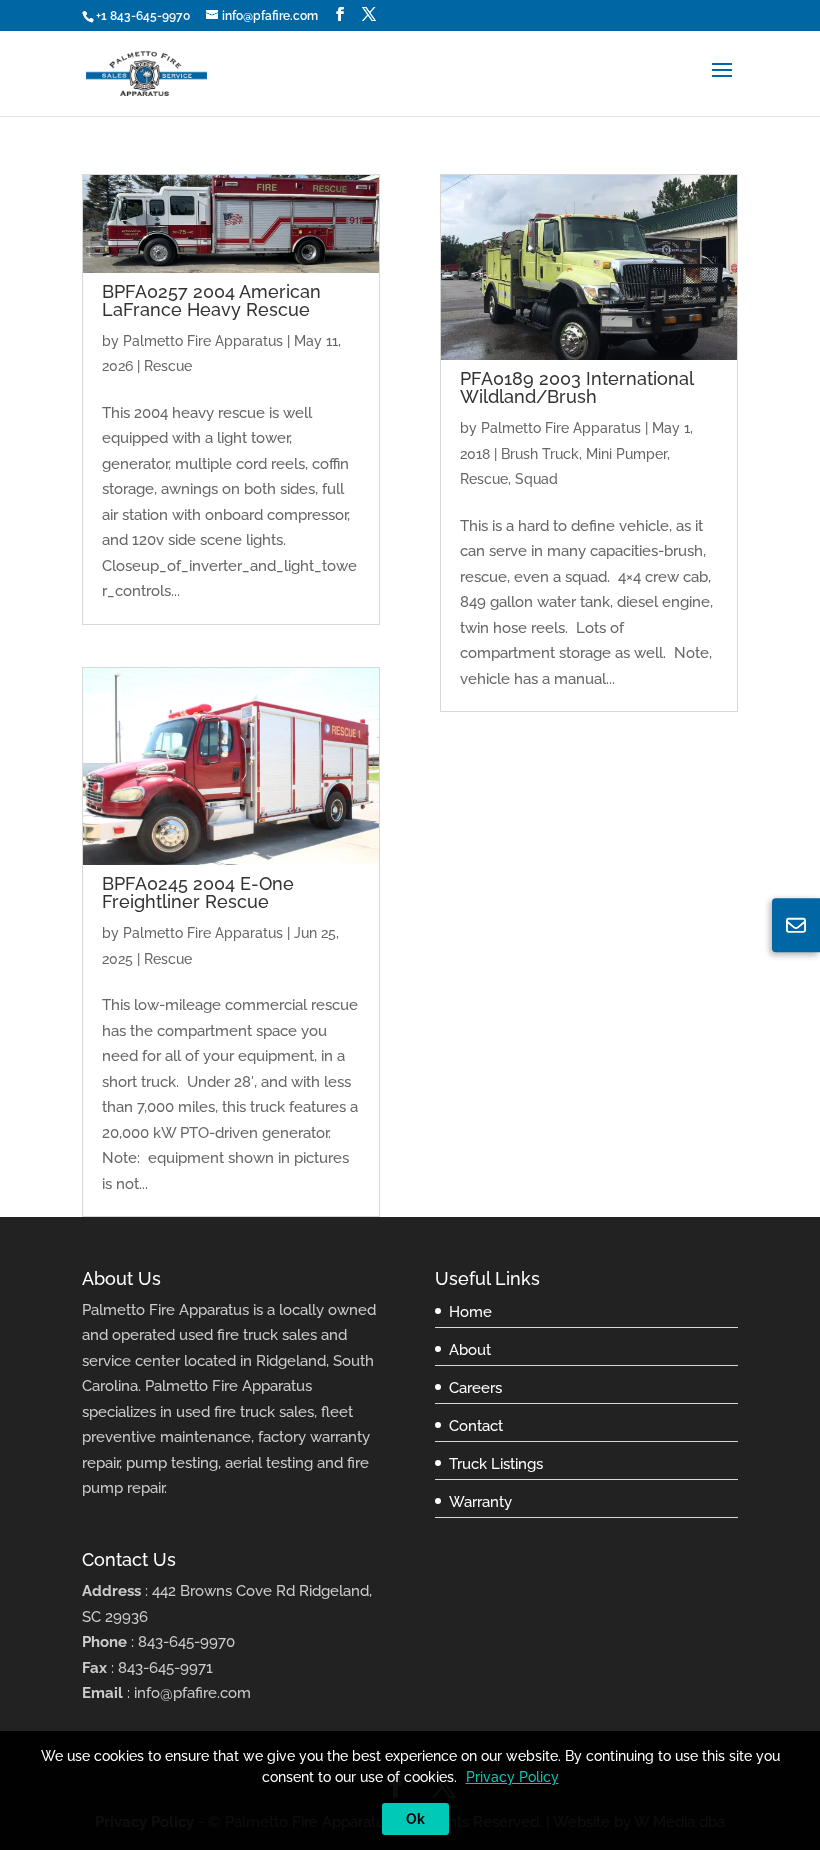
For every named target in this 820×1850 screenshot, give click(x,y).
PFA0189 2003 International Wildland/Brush (576, 387)
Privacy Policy (512, 1777)
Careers (475, 1388)
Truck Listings (496, 1464)
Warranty (480, 1502)
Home (470, 1312)
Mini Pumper (626, 454)
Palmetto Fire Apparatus (203, 341)
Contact (476, 1426)
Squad (536, 479)
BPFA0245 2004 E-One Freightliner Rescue (198, 892)
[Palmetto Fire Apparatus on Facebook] (340, 14)
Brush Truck (540, 454)
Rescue (168, 366)
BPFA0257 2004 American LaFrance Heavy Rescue (211, 300)
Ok (415, 1819)
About (470, 1350)
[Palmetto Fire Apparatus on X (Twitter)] (369, 14)
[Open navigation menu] (722, 85)
